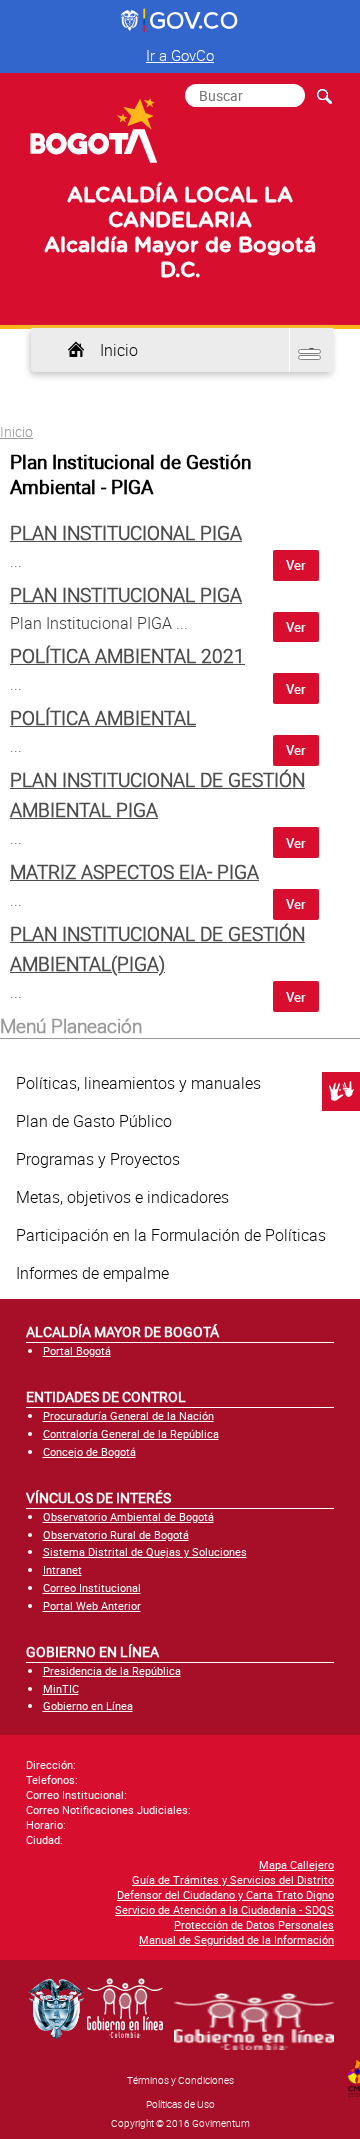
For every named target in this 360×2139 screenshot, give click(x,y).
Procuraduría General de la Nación (128, 1415)
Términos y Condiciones (180, 2080)
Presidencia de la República (112, 1670)
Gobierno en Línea (88, 1705)
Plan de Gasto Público (94, 1121)
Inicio (119, 350)
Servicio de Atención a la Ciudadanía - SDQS (224, 1909)
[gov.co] (180, 21)
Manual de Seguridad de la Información (236, 1939)
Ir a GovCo (180, 55)
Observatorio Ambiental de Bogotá (128, 1516)
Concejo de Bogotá (89, 1451)
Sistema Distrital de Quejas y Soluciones (145, 1551)
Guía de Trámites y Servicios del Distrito (233, 1879)
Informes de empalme (92, 1273)
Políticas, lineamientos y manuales (138, 1083)
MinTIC (61, 1688)
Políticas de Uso (180, 2104)
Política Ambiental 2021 (127, 656)
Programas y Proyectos (98, 1159)
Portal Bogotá (77, 1350)
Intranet (62, 1569)
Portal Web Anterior (92, 1605)
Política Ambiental (103, 718)
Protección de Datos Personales (254, 1924)
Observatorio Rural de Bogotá (116, 1534)
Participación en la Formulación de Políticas (171, 1235)
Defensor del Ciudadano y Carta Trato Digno (225, 1894)
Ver (296, 565)
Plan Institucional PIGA (126, 533)
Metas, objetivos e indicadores (122, 1197)
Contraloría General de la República (131, 1433)
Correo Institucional (92, 1587)
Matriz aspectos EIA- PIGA (134, 872)
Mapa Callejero (296, 1864)
